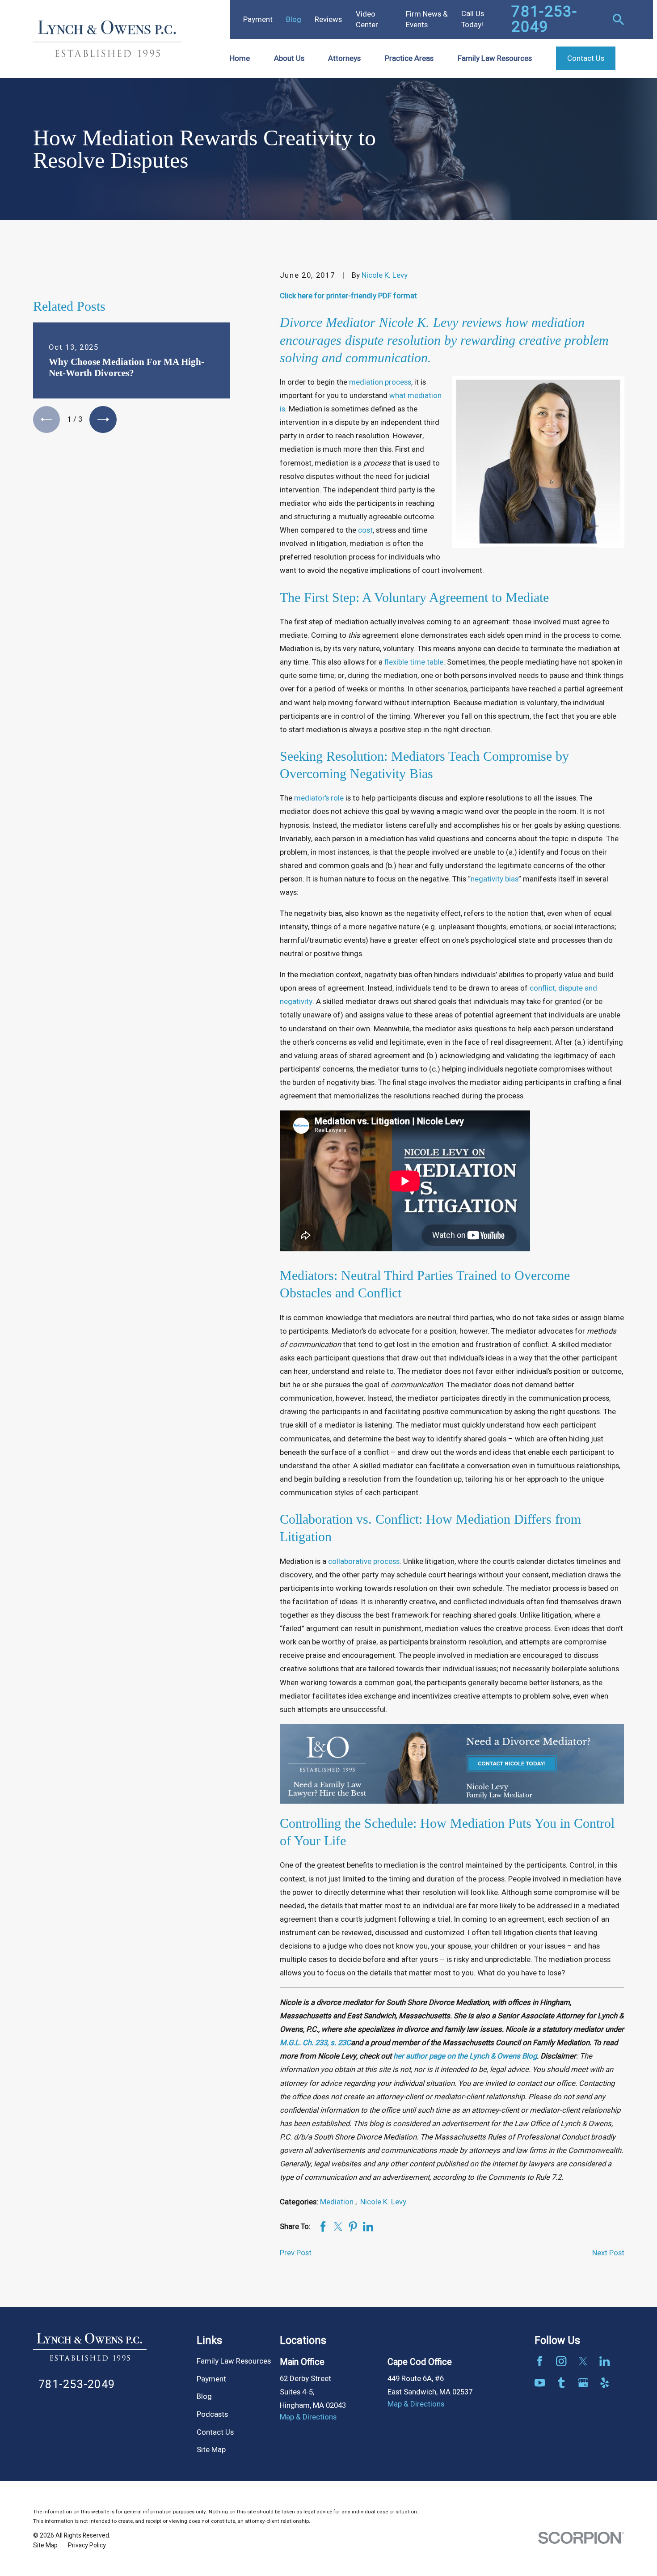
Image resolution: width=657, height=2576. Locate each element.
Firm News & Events (427, 19)
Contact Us (215, 2432)
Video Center (367, 19)
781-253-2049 (544, 19)
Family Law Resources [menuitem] (495, 58)
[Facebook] (540, 2361)
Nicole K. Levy (385, 275)
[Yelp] (604, 2383)
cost (365, 530)
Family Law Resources (234, 2361)
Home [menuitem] (240, 58)
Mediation (338, 2202)
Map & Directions (308, 2417)
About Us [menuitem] (289, 58)
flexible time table (414, 662)
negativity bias (495, 879)
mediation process (380, 382)
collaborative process (364, 1561)
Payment (258, 19)
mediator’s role (319, 798)
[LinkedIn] (604, 2361)
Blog (294, 19)
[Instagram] (561, 2361)
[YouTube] (540, 2383)
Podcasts (212, 2414)
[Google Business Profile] (583, 2383)
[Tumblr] (561, 2383)
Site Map (211, 2450)
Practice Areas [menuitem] (409, 58)
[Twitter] (583, 2361)
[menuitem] (45, 2546)
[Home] (108, 39)
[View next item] (103, 419)
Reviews (328, 19)
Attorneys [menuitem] (344, 58)
